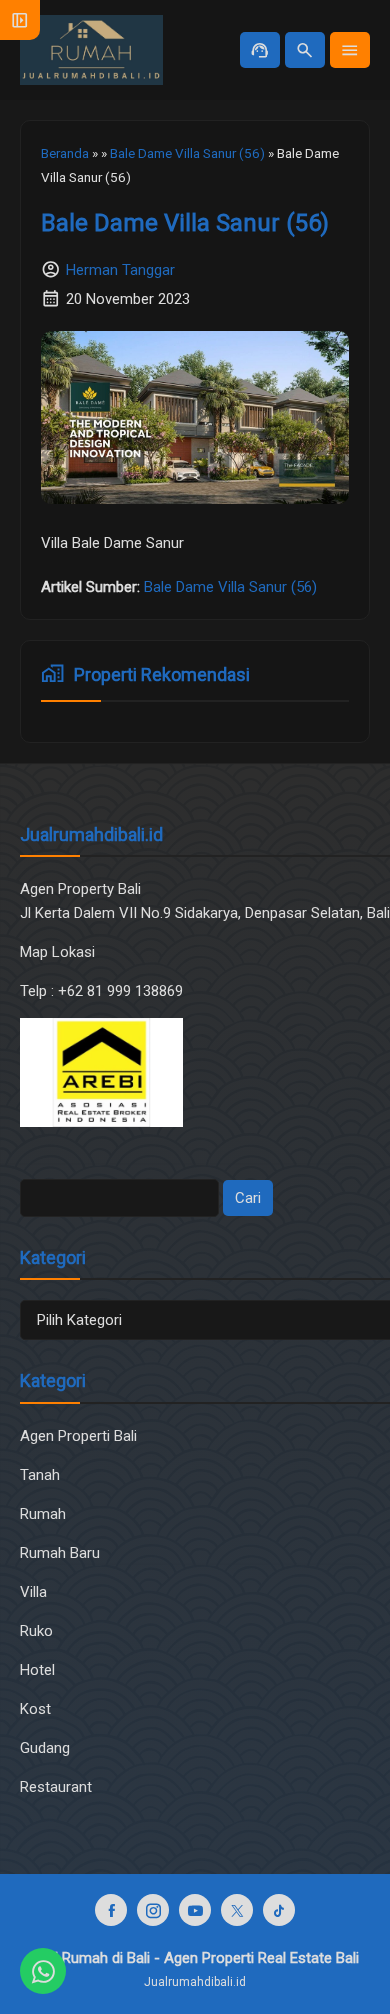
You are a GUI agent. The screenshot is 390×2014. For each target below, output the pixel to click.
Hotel (37, 1670)
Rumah (43, 1514)
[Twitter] (237, 1910)
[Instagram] (153, 1910)
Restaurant (56, 1787)
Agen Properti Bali (78, 1436)
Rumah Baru (60, 1553)
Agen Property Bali (80, 889)
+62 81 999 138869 (122, 991)
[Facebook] (111, 1910)
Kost (35, 1709)
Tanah (40, 1475)
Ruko (36, 1631)
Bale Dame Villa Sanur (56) (185, 223)
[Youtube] (195, 1910)
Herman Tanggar (120, 270)
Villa (33, 1592)
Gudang (45, 1748)
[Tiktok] (279, 1910)
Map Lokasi (59, 952)
